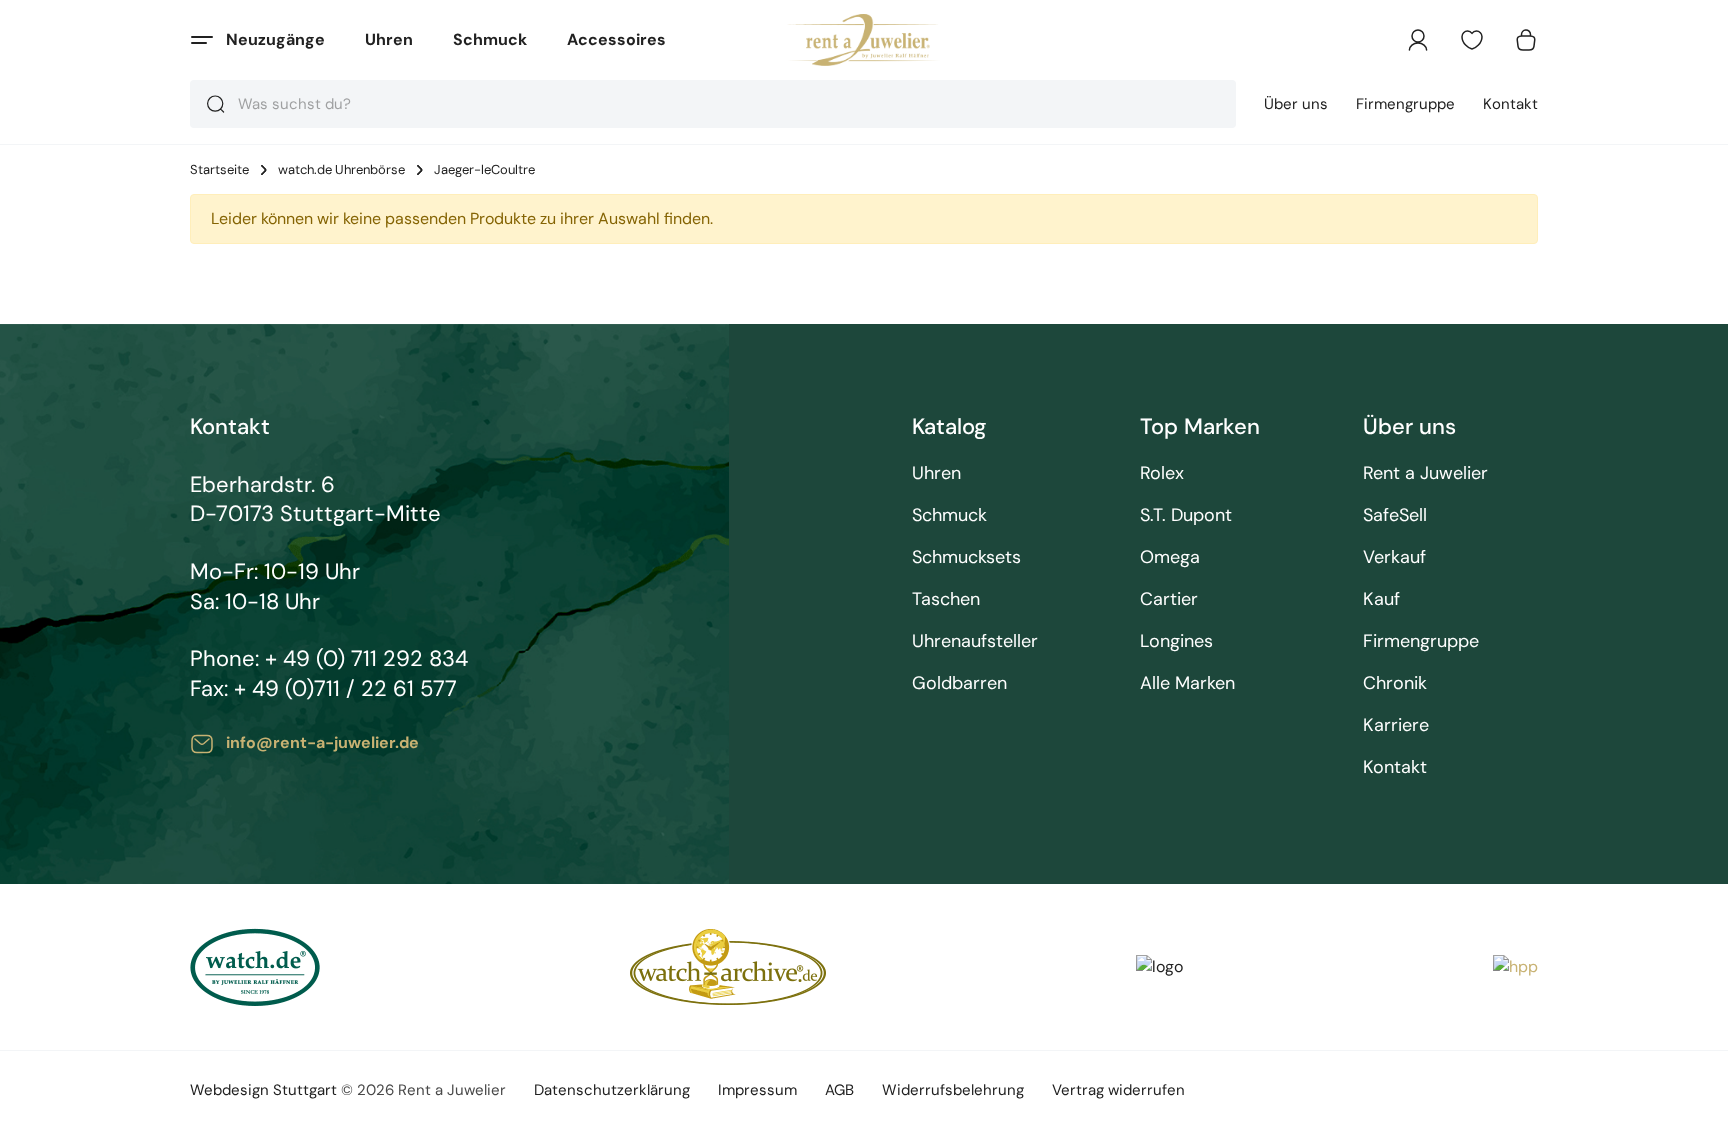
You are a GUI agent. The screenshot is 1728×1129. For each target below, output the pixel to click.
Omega (1170, 557)
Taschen (946, 599)
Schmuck (490, 39)
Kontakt (1510, 104)
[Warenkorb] (1526, 40)
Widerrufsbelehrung (953, 1090)
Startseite (219, 170)
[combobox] (713, 104)
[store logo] (864, 40)
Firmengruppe (1405, 104)
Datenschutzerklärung (612, 1090)
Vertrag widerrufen (1118, 1090)
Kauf (1381, 599)
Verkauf (1394, 557)
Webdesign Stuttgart (263, 1090)
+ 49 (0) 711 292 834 (366, 658)
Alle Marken (1187, 683)
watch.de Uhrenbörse (341, 170)
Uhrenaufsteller (975, 641)
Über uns (1296, 104)
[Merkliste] (1472, 40)
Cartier (1169, 599)
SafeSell (1395, 515)
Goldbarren (959, 683)
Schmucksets (966, 557)
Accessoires (616, 39)
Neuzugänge (275, 39)
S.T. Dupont (1186, 515)
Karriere (1396, 725)
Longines (1176, 641)
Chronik (1395, 683)
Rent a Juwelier (1425, 473)
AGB (839, 1090)
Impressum (757, 1090)
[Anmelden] (1418, 40)
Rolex (1162, 473)
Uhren (389, 39)
